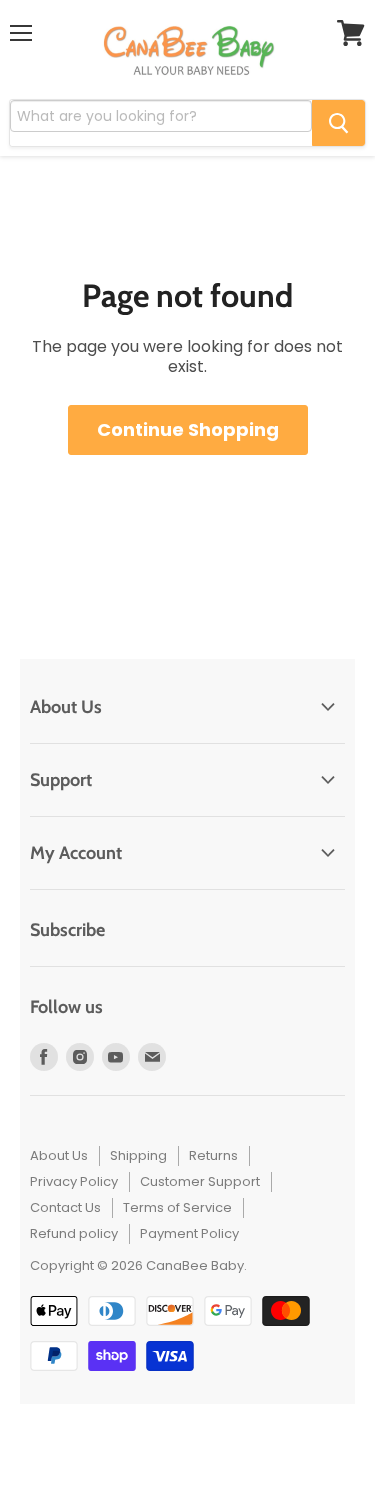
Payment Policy (189, 1233)
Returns (213, 1155)
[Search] (338, 123)
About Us (59, 1155)
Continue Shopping (188, 429)
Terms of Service (177, 1207)
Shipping (138, 1155)
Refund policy (74, 1233)
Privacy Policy (74, 1181)
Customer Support (200, 1181)
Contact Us (65, 1207)
